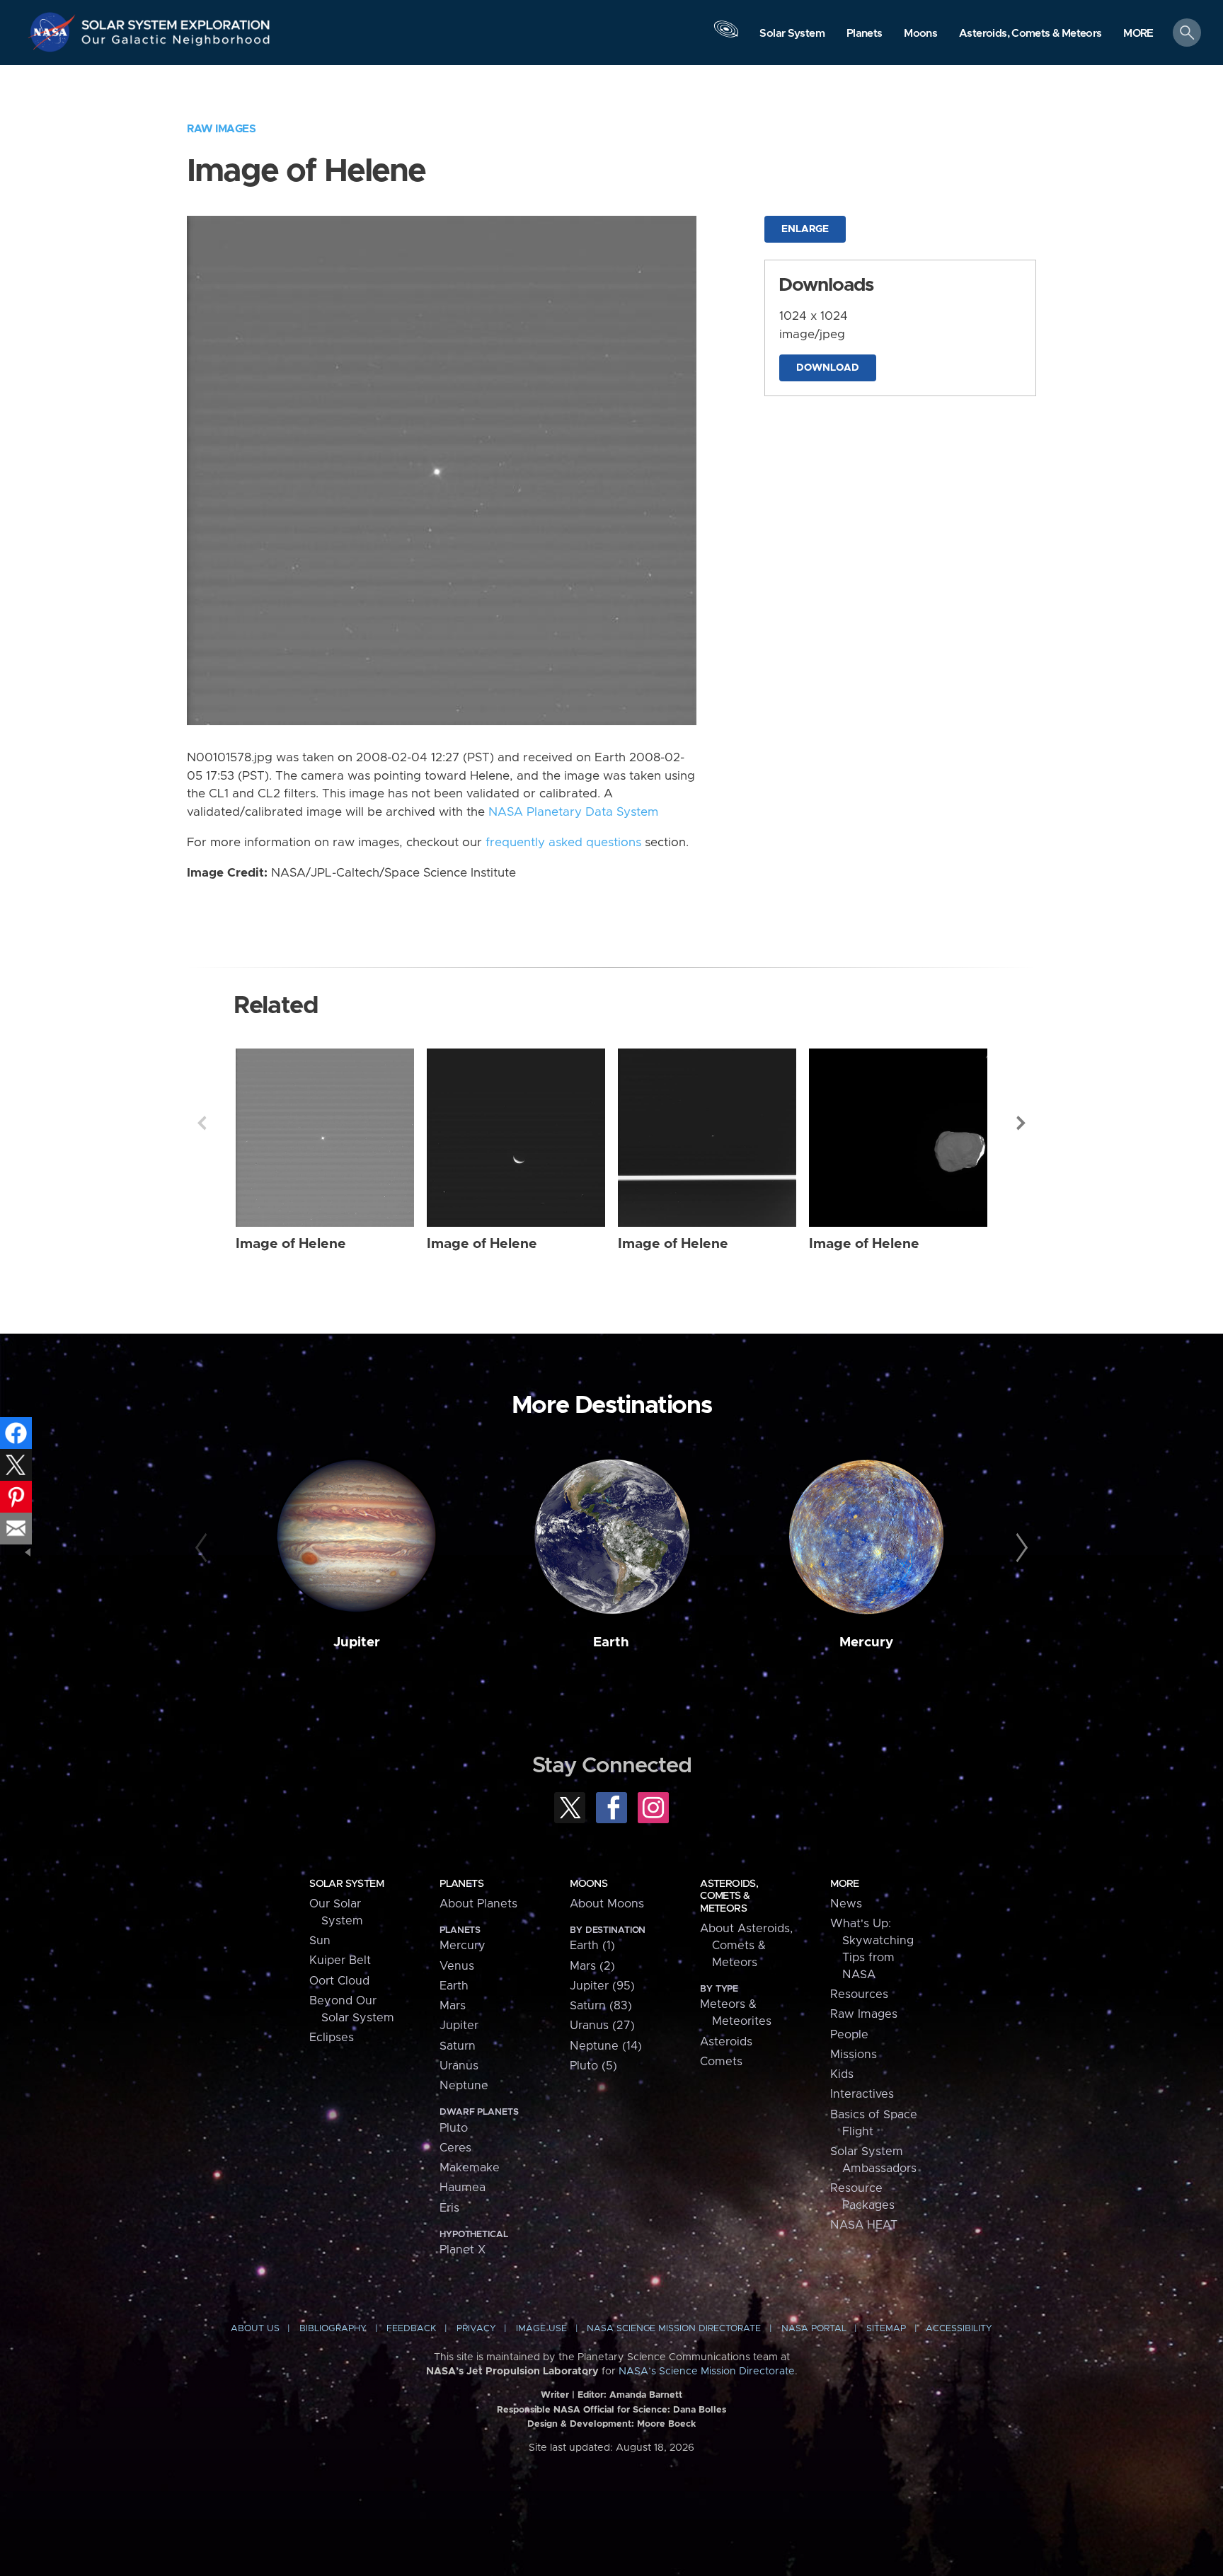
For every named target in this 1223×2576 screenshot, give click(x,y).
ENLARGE (805, 229)
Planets (461, 1884)
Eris (449, 2208)
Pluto (454, 2128)
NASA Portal (814, 2329)
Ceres (455, 2148)
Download (828, 368)
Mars (453, 2006)
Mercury (866, 1642)
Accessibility (959, 2329)
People (849, 2035)
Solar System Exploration (176, 21)
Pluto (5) (593, 2066)
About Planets (478, 1904)
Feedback (411, 2329)
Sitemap (886, 2329)
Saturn (458, 2046)
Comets (721, 2062)
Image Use (541, 2329)
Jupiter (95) (602, 1986)
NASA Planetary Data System (573, 812)
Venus (457, 1966)
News (846, 1904)
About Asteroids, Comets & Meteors (746, 1946)
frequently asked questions (563, 843)
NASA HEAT (864, 2225)
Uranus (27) (602, 2026)
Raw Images (221, 129)
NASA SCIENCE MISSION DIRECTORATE (674, 2329)
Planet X (463, 2250)
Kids (842, 2074)
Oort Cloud (339, 1981)
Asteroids (726, 2042)
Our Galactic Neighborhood (176, 43)
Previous (202, 1123)
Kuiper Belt (340, 1960)
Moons (588, 1884)
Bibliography (333, 2329)
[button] (1138, 34)
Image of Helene (291, 1244)
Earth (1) (592, 1946)
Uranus (459, 2066)
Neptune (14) (606, 2046)
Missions (854, 2055)
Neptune (464, 2086)
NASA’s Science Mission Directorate (707, 2372)
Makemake (470, 2168)
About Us (255, 2329)
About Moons (607, 1904)
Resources (859, 1994)
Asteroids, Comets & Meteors (729, 1896)
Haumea (463, 2188)
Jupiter (357, 1642)
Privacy (476, 2329)
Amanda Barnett (646, 2395)
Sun (320, 1941)
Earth (611, 1642)
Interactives (862, 2094)
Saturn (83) (601, 2006)
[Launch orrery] (726, 36)
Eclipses (332, 2038)
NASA (54, 32)
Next (1021, 1123)
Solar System (346, 1884)
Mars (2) (592, 1966)
